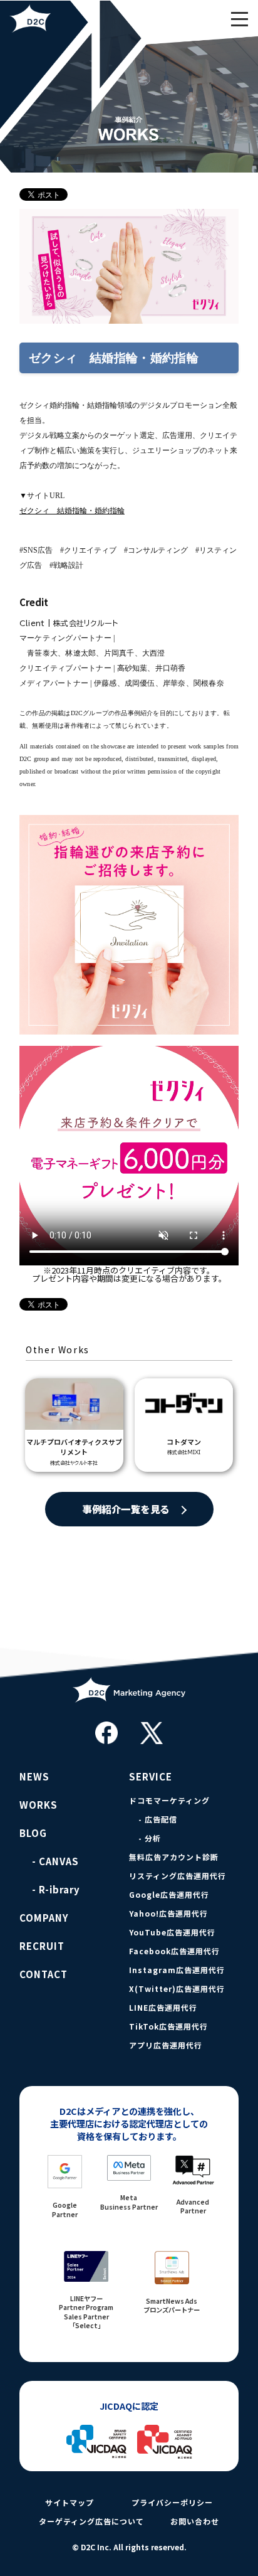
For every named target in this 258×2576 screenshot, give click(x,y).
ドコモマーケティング (169, 1801)
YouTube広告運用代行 (172, 1932)
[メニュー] (239, 19)
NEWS (34, 1777)
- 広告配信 (158, 1819)
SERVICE (151, 1777)
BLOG (33, 1833)
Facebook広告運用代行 (174, 1951)
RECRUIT (42, 1946)
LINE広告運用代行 (163, 2008)
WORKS (39, 1805)
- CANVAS (55, 1861)
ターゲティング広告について (91, 2521)
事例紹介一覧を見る (126, 1509)
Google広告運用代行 (169, 1895)
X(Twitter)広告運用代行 (177, 1989)
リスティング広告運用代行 (178, 1876)
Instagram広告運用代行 (177, 1970)
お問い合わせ (195, 2521)
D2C (72, 19)
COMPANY (44, 1918)
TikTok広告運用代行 (168, 2026)
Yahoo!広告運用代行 (168, 1913)
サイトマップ (70, 2503)
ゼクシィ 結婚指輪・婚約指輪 (72, 511)
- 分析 (150, 1838)
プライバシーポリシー (172, 2503)
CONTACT (44, 1974)
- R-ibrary (56, 1890)
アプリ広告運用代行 (166, 2045)
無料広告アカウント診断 (174, 1857)
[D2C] (129, 1711)
